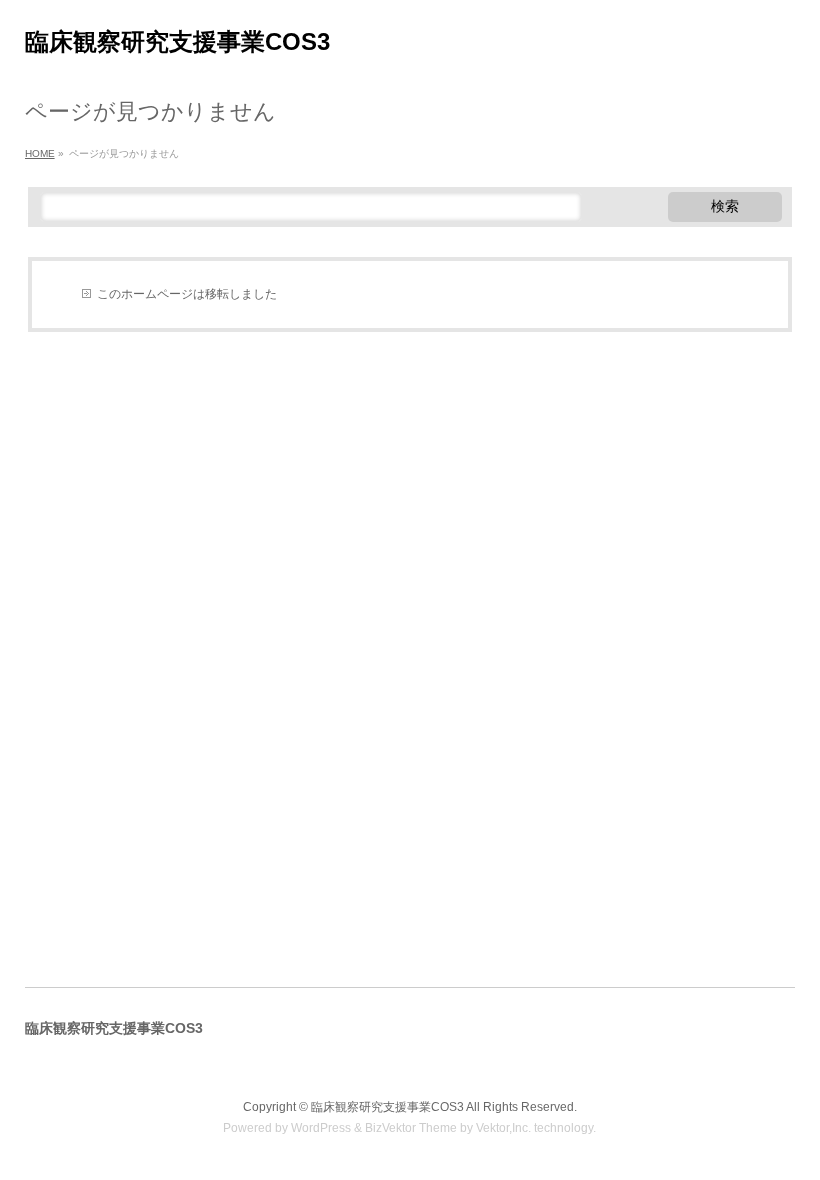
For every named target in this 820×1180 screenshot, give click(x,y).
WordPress (321, 1128)
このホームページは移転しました (187, 294)
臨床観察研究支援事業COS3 (177, 41)
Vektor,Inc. (503, 1128)
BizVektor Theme (411, 1128)
